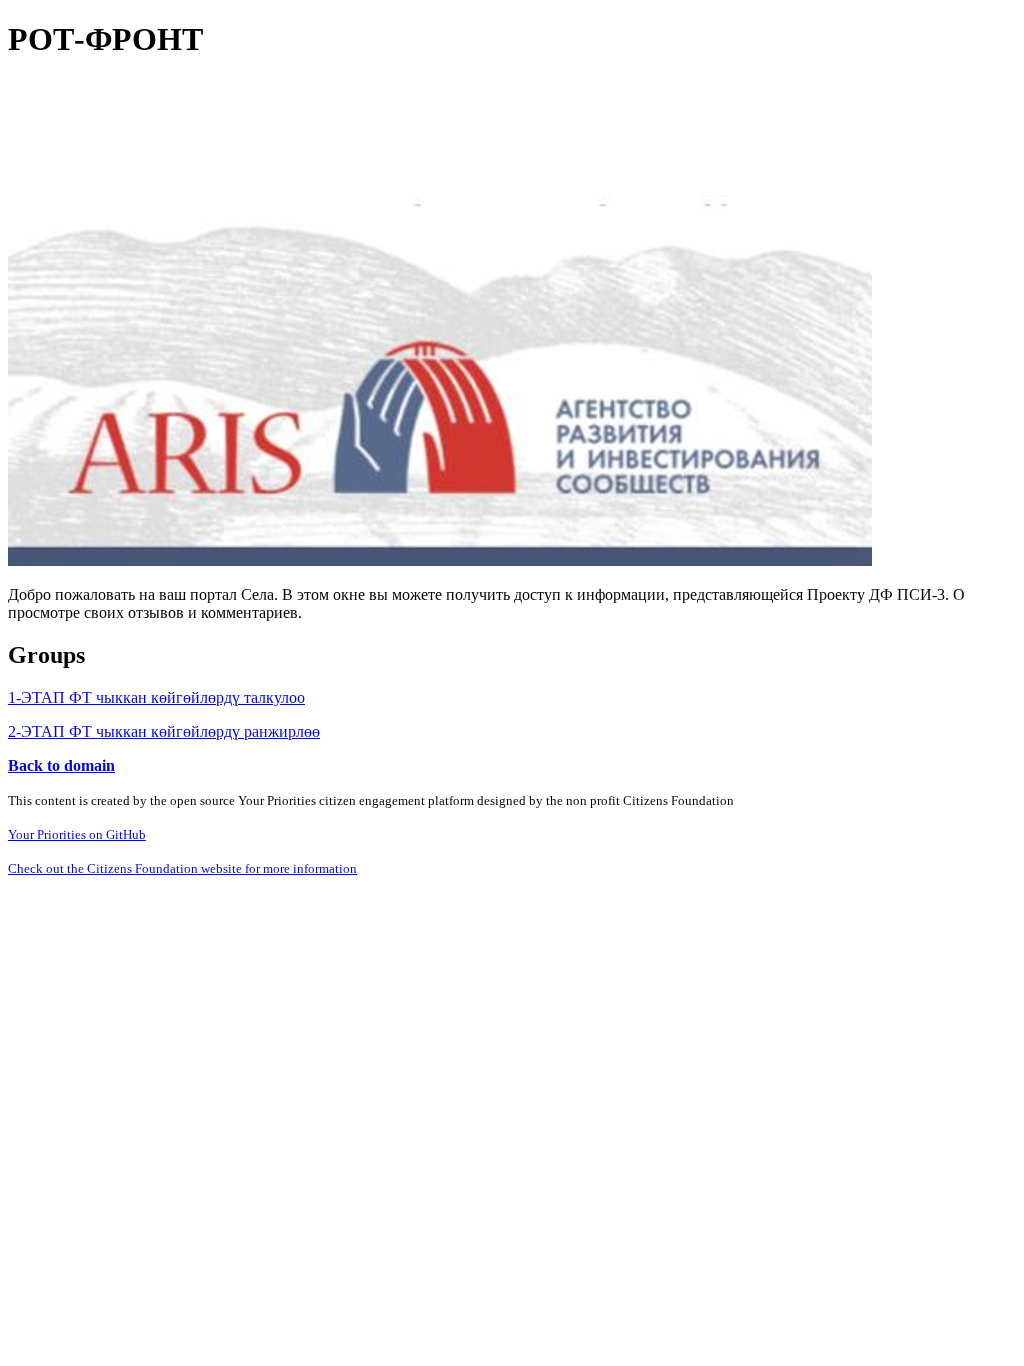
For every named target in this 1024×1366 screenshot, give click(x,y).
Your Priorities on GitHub (77, 834)
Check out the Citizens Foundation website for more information (182, 868)
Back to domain (61, 765)
